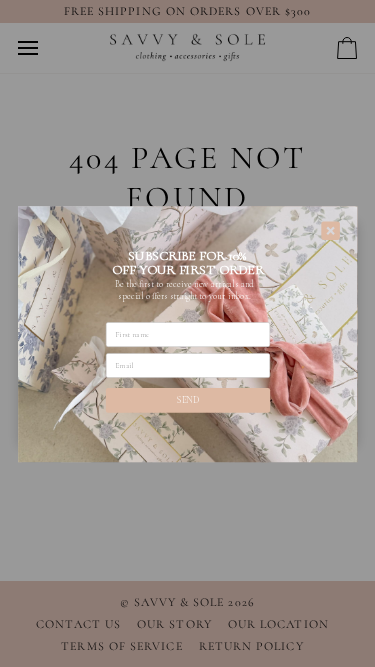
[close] (330, 230)
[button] (187, 399)
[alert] (188, 333)
